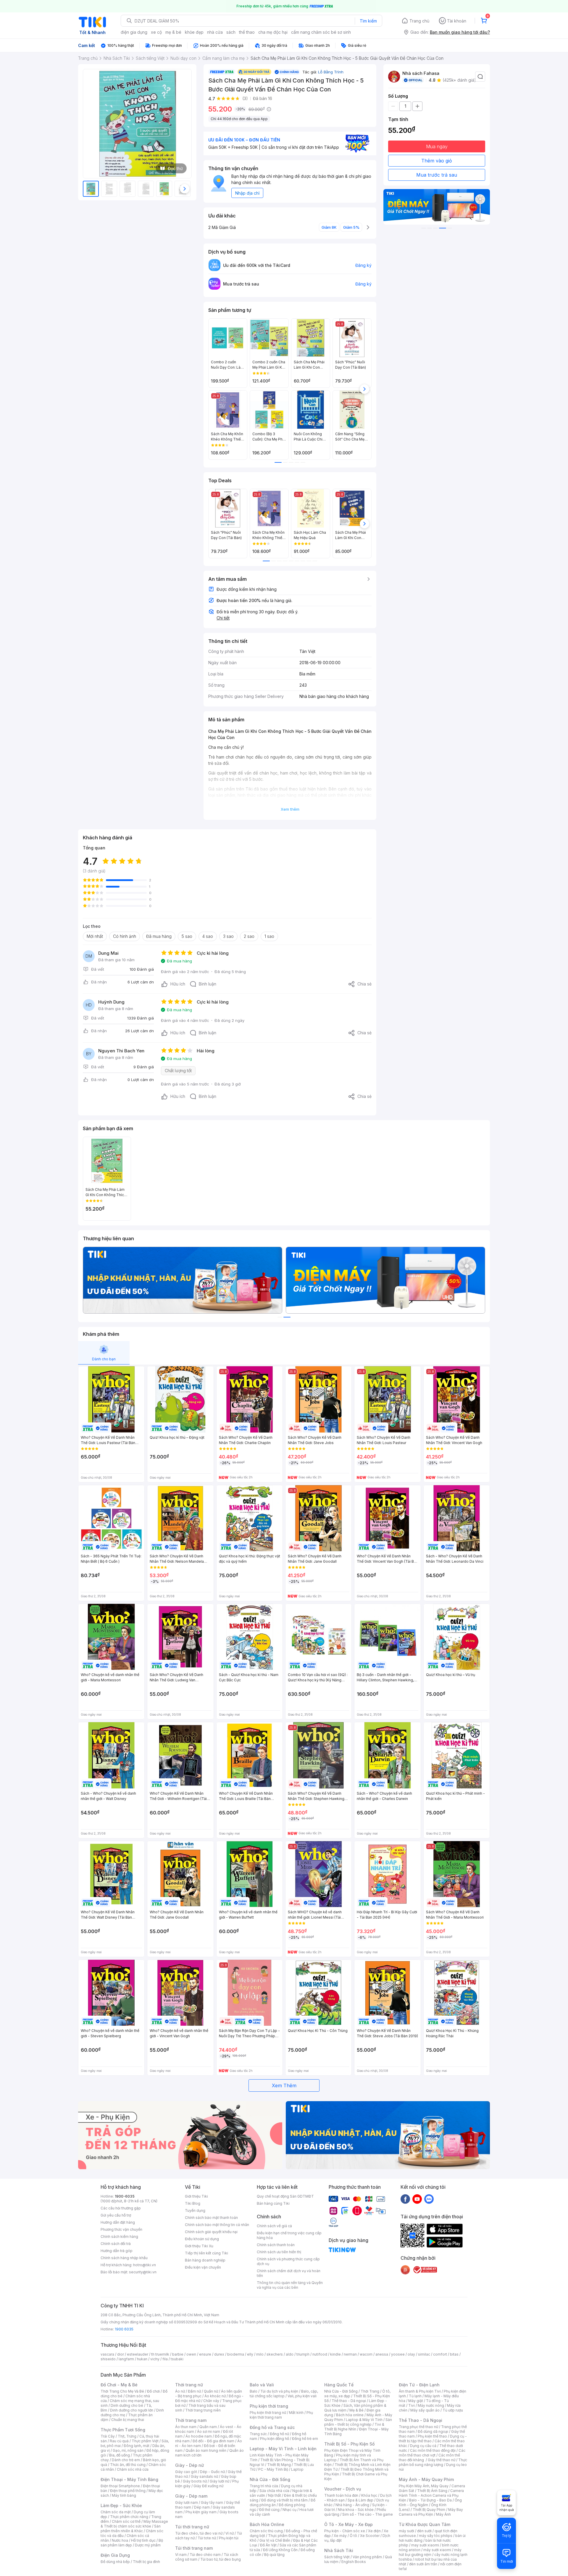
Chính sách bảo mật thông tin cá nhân (217, 2225)
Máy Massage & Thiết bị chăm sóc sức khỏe (134, 2524)
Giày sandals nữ (204, 2476)
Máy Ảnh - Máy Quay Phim (426, 2479)
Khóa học (369, 2495)
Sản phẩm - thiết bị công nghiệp (358, 2422)
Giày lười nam (187, 2502)
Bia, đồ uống (120, 2455)
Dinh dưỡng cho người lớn (132, 2410)
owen (191, 2354)
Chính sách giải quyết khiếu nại (211, 2232)
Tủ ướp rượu (453, 2410)
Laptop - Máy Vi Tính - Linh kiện (283, 2449)
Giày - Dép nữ (189, 2465)
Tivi (412, 2405)
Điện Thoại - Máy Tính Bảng (129, 2479)
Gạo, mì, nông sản (128, 2450)
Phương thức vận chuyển (121, 2229)
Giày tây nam (212, 2502)
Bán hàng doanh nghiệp (205, 2260)
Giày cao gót (186, 2472)
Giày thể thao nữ (442, 2460)
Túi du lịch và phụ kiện (279, 2391)
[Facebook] (405, 2199)
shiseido (108, 2359)
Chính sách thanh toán (276, 2245)
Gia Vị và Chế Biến (275, 2540)
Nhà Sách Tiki (339, 2550)
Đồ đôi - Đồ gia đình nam (213, 2441)
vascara (107, 2354)
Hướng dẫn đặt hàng (118, 2222)
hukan (142, 2359)
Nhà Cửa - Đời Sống (270, 2479)
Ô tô (353, 2536)
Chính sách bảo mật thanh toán (211, 2218)
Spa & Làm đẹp (360, 2500)
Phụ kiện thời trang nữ (268, 2413)
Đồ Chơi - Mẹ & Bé (119, 2385)
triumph (303, 2354)
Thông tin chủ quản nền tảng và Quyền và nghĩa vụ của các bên (290, 2285)
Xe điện (374, 2531)
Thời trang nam (191, 2420)
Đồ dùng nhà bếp (115, 2562)
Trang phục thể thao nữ (418, 2427)
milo (260, 2354)
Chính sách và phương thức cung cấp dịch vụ (288, 2261)
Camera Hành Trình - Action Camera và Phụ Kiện (431, 2495)
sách (231, 32)
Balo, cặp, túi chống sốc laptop (284, 2394)
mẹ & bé (173, 32)
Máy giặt (416, 2401)
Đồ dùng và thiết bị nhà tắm (284, 2500)
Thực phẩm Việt (145, 2441)
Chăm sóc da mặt (116, 2512)
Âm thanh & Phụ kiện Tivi (420, 2391)
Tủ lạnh (415, 2396)
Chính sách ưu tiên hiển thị (279, 2252)
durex (219, 2354)
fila (165, 2359)
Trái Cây (108, 2436)
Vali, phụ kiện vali (302, 2396)
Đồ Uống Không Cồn (280, 2550)
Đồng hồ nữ (279, 2434)
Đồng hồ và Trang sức (272, 2427)
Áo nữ (180, 2391)
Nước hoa (120, 2540)
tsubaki (177, 2359)
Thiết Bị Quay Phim (429, 2510)
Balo (254, 2391)
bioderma (236, 2354)
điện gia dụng (134, 32)
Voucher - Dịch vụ (343, 2489)
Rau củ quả (119, 2441)
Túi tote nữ (207, 2538)
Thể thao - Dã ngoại (349, 2401)
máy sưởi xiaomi (437, 2550)
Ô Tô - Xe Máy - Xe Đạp (348, 2524)
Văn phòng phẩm (367, 2557)
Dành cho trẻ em (126, 2460)
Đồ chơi (153, 2391)
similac (424, 2354)
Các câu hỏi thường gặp (121, 2208)
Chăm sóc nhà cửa (133, 2469)
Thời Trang (370, 2391)
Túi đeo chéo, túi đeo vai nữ (199, 2533)
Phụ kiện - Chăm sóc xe (345, 2531)
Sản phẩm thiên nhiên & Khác (131, 2529)
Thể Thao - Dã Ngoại (421, 2420)
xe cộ (156, 32)
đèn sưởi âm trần (423, 2564)
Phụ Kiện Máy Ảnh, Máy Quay (424, 2486)
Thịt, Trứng (127, 2436)
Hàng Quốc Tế (339, 2385)
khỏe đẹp (194, 32)
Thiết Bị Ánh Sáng (432, 2491)
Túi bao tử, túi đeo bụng (221, 2559)
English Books (354, 2562)
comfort (440, 2354)
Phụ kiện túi (229, 2538)
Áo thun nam (186, 2427)
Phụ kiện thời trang (269, 2406)
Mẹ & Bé (356, 2410)
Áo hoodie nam (199, 2436)
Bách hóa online (350, 2415)
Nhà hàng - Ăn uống (352, 2505)
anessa (382, 2354)
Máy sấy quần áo (425, 2410)
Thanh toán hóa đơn (341, 2495)
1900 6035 (124, 2329)
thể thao (247, 32)
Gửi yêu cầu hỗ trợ (116, 2215)
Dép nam (202, 2507)
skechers (275, 2354)
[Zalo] (429, 2199)
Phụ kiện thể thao (432, 2436)
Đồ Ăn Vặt (268, 2545)
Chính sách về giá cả (274, 2226)
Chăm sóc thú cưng (266, 2531)
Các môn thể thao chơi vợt (432, 2453)
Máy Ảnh (443, 2514)
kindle (335, 2354)
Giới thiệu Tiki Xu (199, 2246)
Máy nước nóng (431, 2405)
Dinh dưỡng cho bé (127, 2405)
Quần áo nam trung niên (206, 2450)
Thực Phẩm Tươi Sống (123, 2430)
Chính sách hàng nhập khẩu (124, 2258)
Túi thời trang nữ (192, 2527)
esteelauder (138, 2354)
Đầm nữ (194, 2391)
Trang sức (258, 2434)
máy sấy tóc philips (436, 2536)
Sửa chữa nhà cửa (274, 2491)
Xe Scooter (370, 2536)
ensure (205, 2354)
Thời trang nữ (189, 2385)
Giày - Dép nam (191, 2496)
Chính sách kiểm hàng (119, 2237)
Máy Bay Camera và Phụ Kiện (431, 2512)
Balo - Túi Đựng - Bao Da (430, 2500)
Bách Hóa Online (267, 2524)
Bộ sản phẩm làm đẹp (132, 2543)
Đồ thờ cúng (269, 2510)
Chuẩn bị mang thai (128, 2420)
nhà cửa (215, 32)
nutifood (320, 2354)
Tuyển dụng (195, 2210)
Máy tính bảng (124, 2495)
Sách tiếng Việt (337, 2557)
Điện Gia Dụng (115, 2555)
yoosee (398, 2354)
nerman (350, 2354)
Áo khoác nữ (215, 2396)
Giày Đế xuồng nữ (208, 2486)
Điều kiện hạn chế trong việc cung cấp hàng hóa (289, 2235)
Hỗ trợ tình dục (143, 2540)
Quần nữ (211, 2391)
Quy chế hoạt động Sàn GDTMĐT (285, 2196)
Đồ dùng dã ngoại (433, 2431)
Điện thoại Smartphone (120, 2486)
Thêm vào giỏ (437, 161)
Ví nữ (230, 2533)
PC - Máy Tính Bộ (273, 2469)
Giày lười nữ (220, 2481)
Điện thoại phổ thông (128, 2491)
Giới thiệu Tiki (196, 2196)
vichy (155, 2359)
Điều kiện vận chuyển (203, 2267)
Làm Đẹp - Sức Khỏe (121, 2505)
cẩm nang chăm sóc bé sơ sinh (321, 32)
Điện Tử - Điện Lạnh (419, 2385)
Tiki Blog (193, 2203)
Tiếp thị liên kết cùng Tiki (206, 2253)
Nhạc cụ (289, 2510)
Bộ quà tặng (274, 2555)
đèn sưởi (424, 2531)
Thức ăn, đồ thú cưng (128, 2465)
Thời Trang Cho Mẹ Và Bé (122, 2391)
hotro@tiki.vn (145, 2265)
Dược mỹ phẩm (148, 2545)
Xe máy (340, 2536)
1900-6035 (125, 2196)
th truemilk (160, 2354)
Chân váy (211, 2401)
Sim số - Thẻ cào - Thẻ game (368, 2514)
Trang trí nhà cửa (264, 2486)
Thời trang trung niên (203, 2410)
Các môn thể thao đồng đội (433, 2450)
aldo (290, 2354)
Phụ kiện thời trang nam (281, 2415)
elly (250, 2354)
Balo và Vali (262, 2385)
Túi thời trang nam (194, 2548)
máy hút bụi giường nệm (430, 2552)
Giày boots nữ (195, 2481)
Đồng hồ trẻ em (305, 2439)
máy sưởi (406, 2531)
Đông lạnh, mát (137, 2446)
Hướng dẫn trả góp (117, 2251)
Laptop (297, 2469)
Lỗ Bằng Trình (331, 72)
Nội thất (275, 2495)
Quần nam (208, 2427)
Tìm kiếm (368, 21)
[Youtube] (417, 2199)
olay (411, 2354)
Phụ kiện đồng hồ (275, 2439)
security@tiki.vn (143, 2272)
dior (121, 2354)
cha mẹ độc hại (273, 32)
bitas (454, 2354)
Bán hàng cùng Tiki (273, 2203)
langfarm (126, 2359)
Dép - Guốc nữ (212, 2472)
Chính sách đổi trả (116, 2244)
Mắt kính (296, 2413)
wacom (366, 2354)
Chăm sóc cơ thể (126, 2521)
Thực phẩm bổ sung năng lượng (433, 2462)
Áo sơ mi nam (209, 2431)
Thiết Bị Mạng (279, 2465)
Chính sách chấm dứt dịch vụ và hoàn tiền (289, 2273)
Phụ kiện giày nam (201, 2512)
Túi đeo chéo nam (205, 2555)
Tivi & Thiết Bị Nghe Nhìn (354, 2427)
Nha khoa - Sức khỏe (356, 2510)
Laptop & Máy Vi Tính (364, 2420)
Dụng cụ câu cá (423, 2446)
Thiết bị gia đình (146, 2562)
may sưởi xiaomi (425, 2545)
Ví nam (181, 2555)
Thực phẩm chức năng (129, 2517)
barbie (178, 2354)
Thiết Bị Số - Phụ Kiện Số (349, 2444)
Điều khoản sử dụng (202, 2239)
